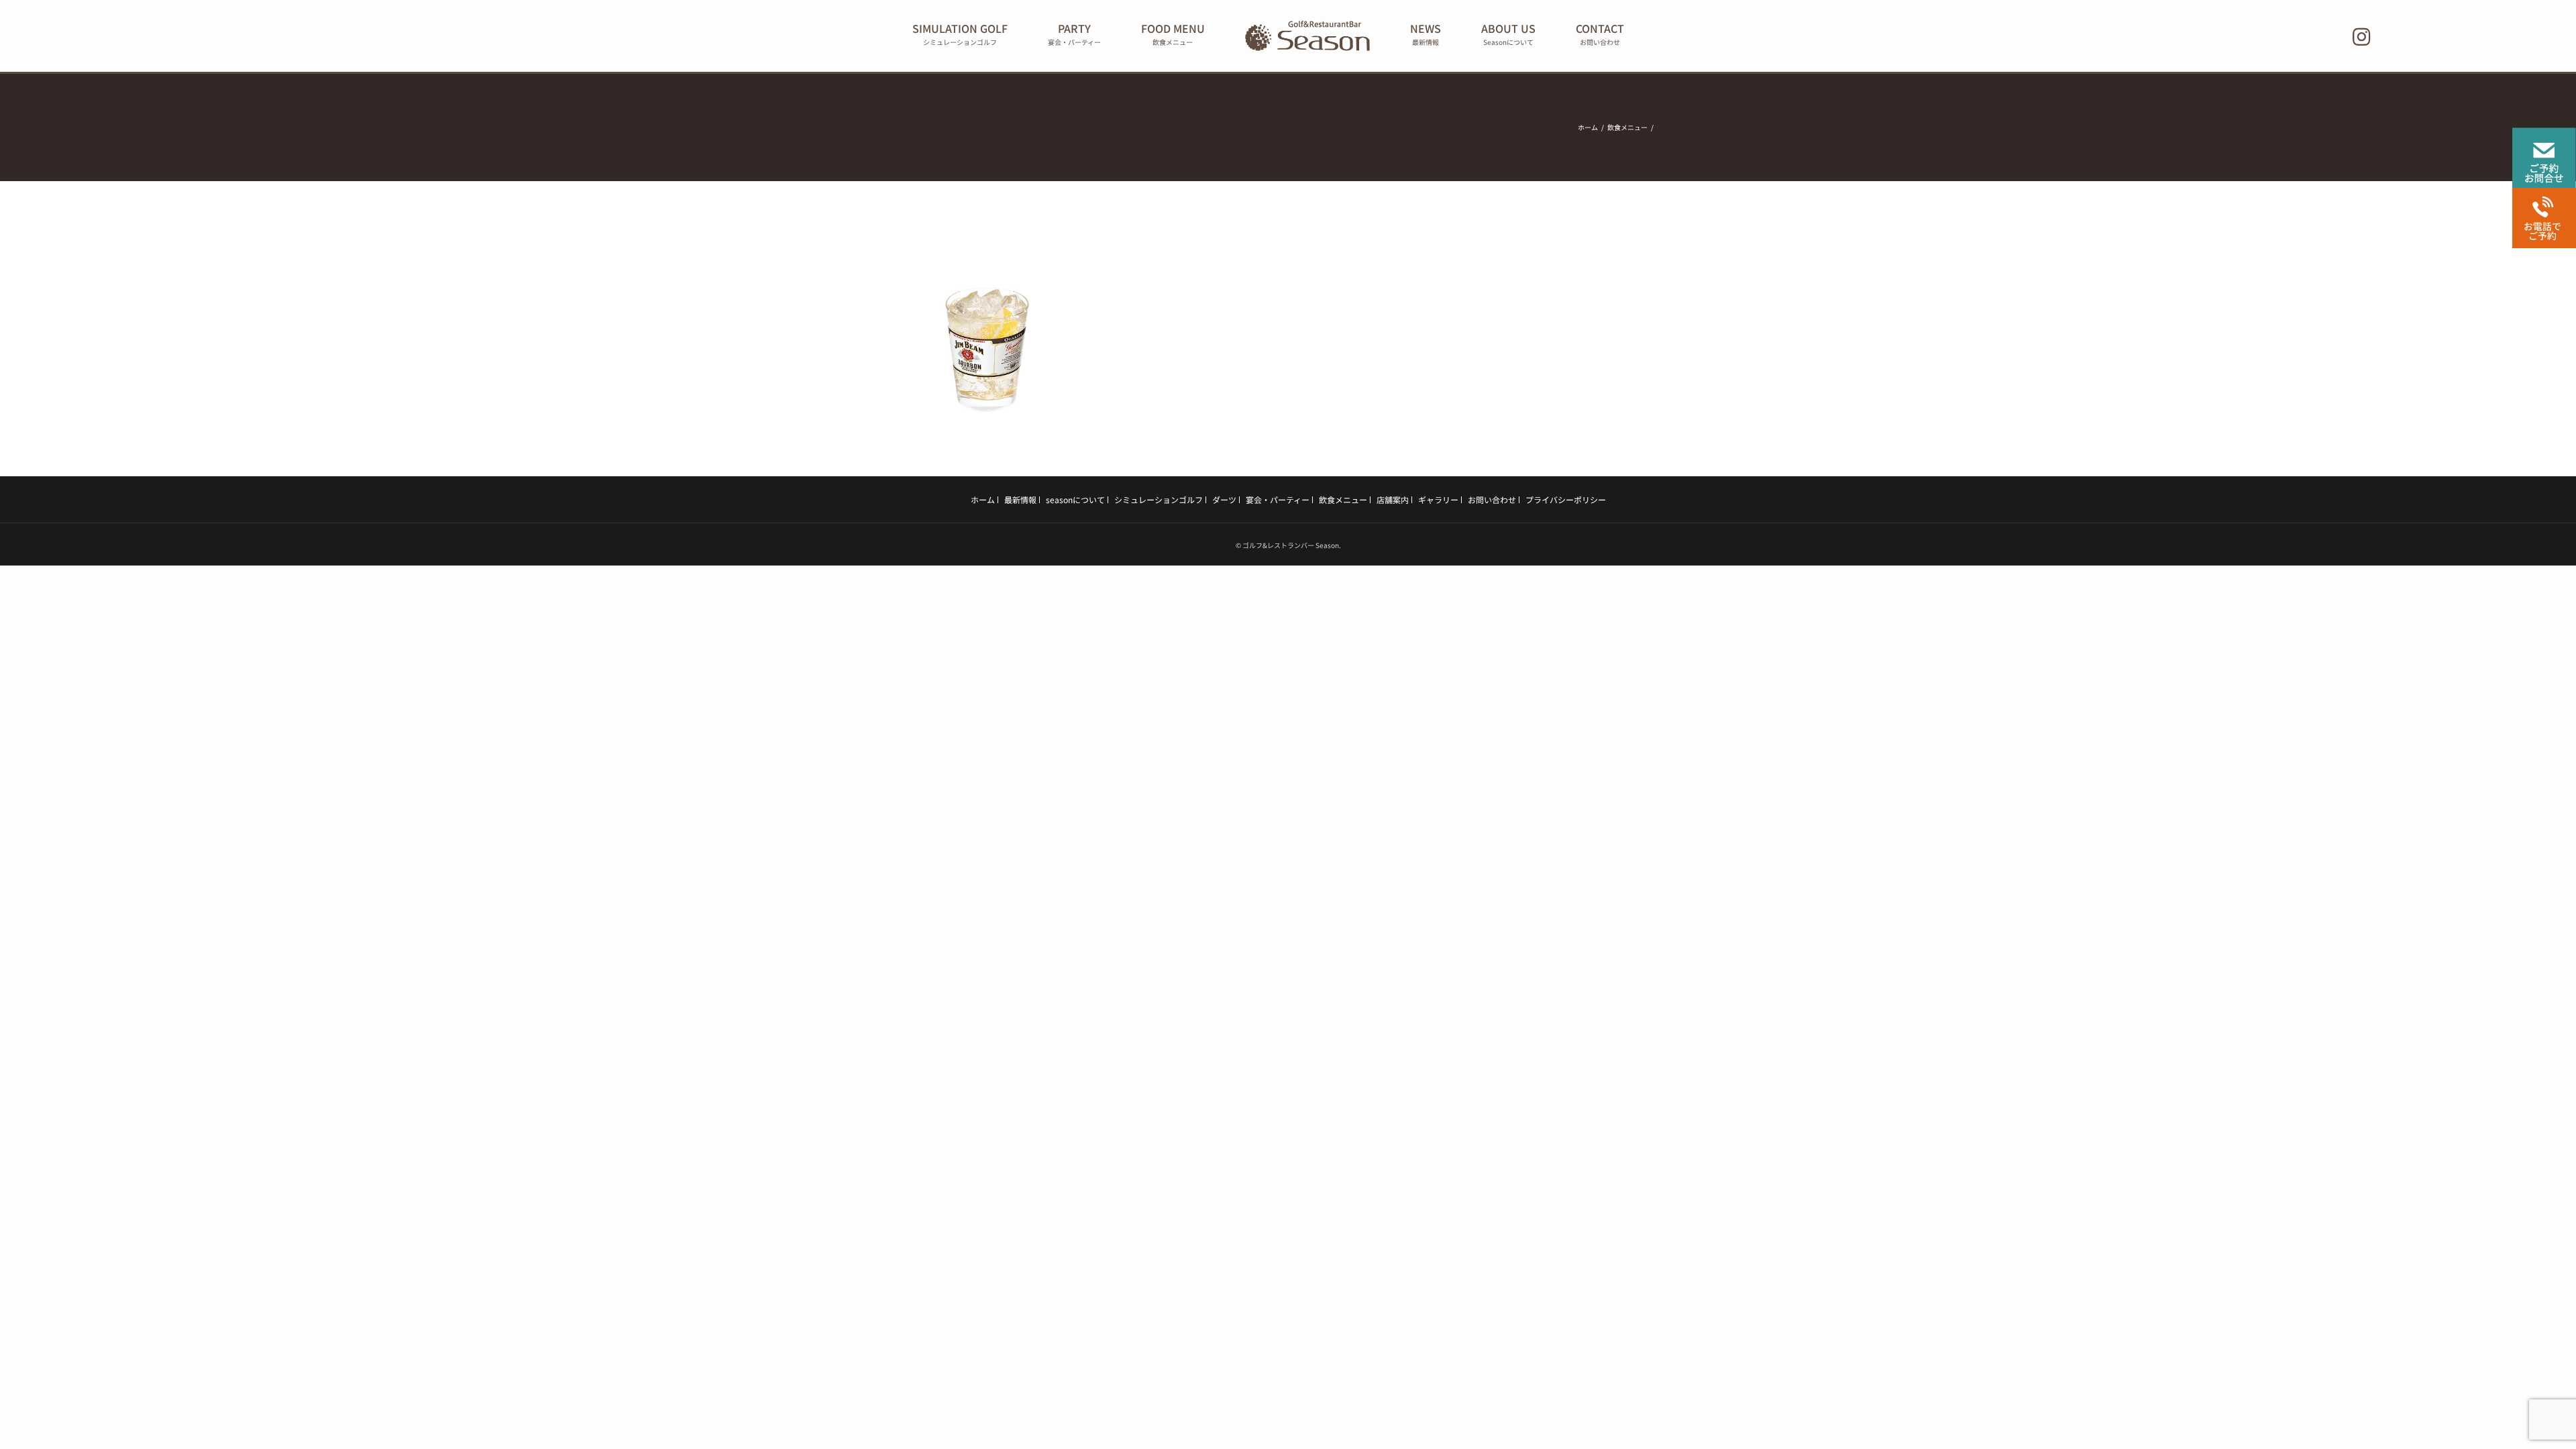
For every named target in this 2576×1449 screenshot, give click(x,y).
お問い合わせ (1492, 499)
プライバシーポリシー (1566, 499)
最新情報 (1020, 499)
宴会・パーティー (1278, 499)
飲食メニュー (1343, 499)
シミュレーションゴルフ (1159, 499)
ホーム (983, 499)
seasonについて (1075, 499)
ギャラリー (1438, 499)
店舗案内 (1393, 499)
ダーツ (1224, 499)
